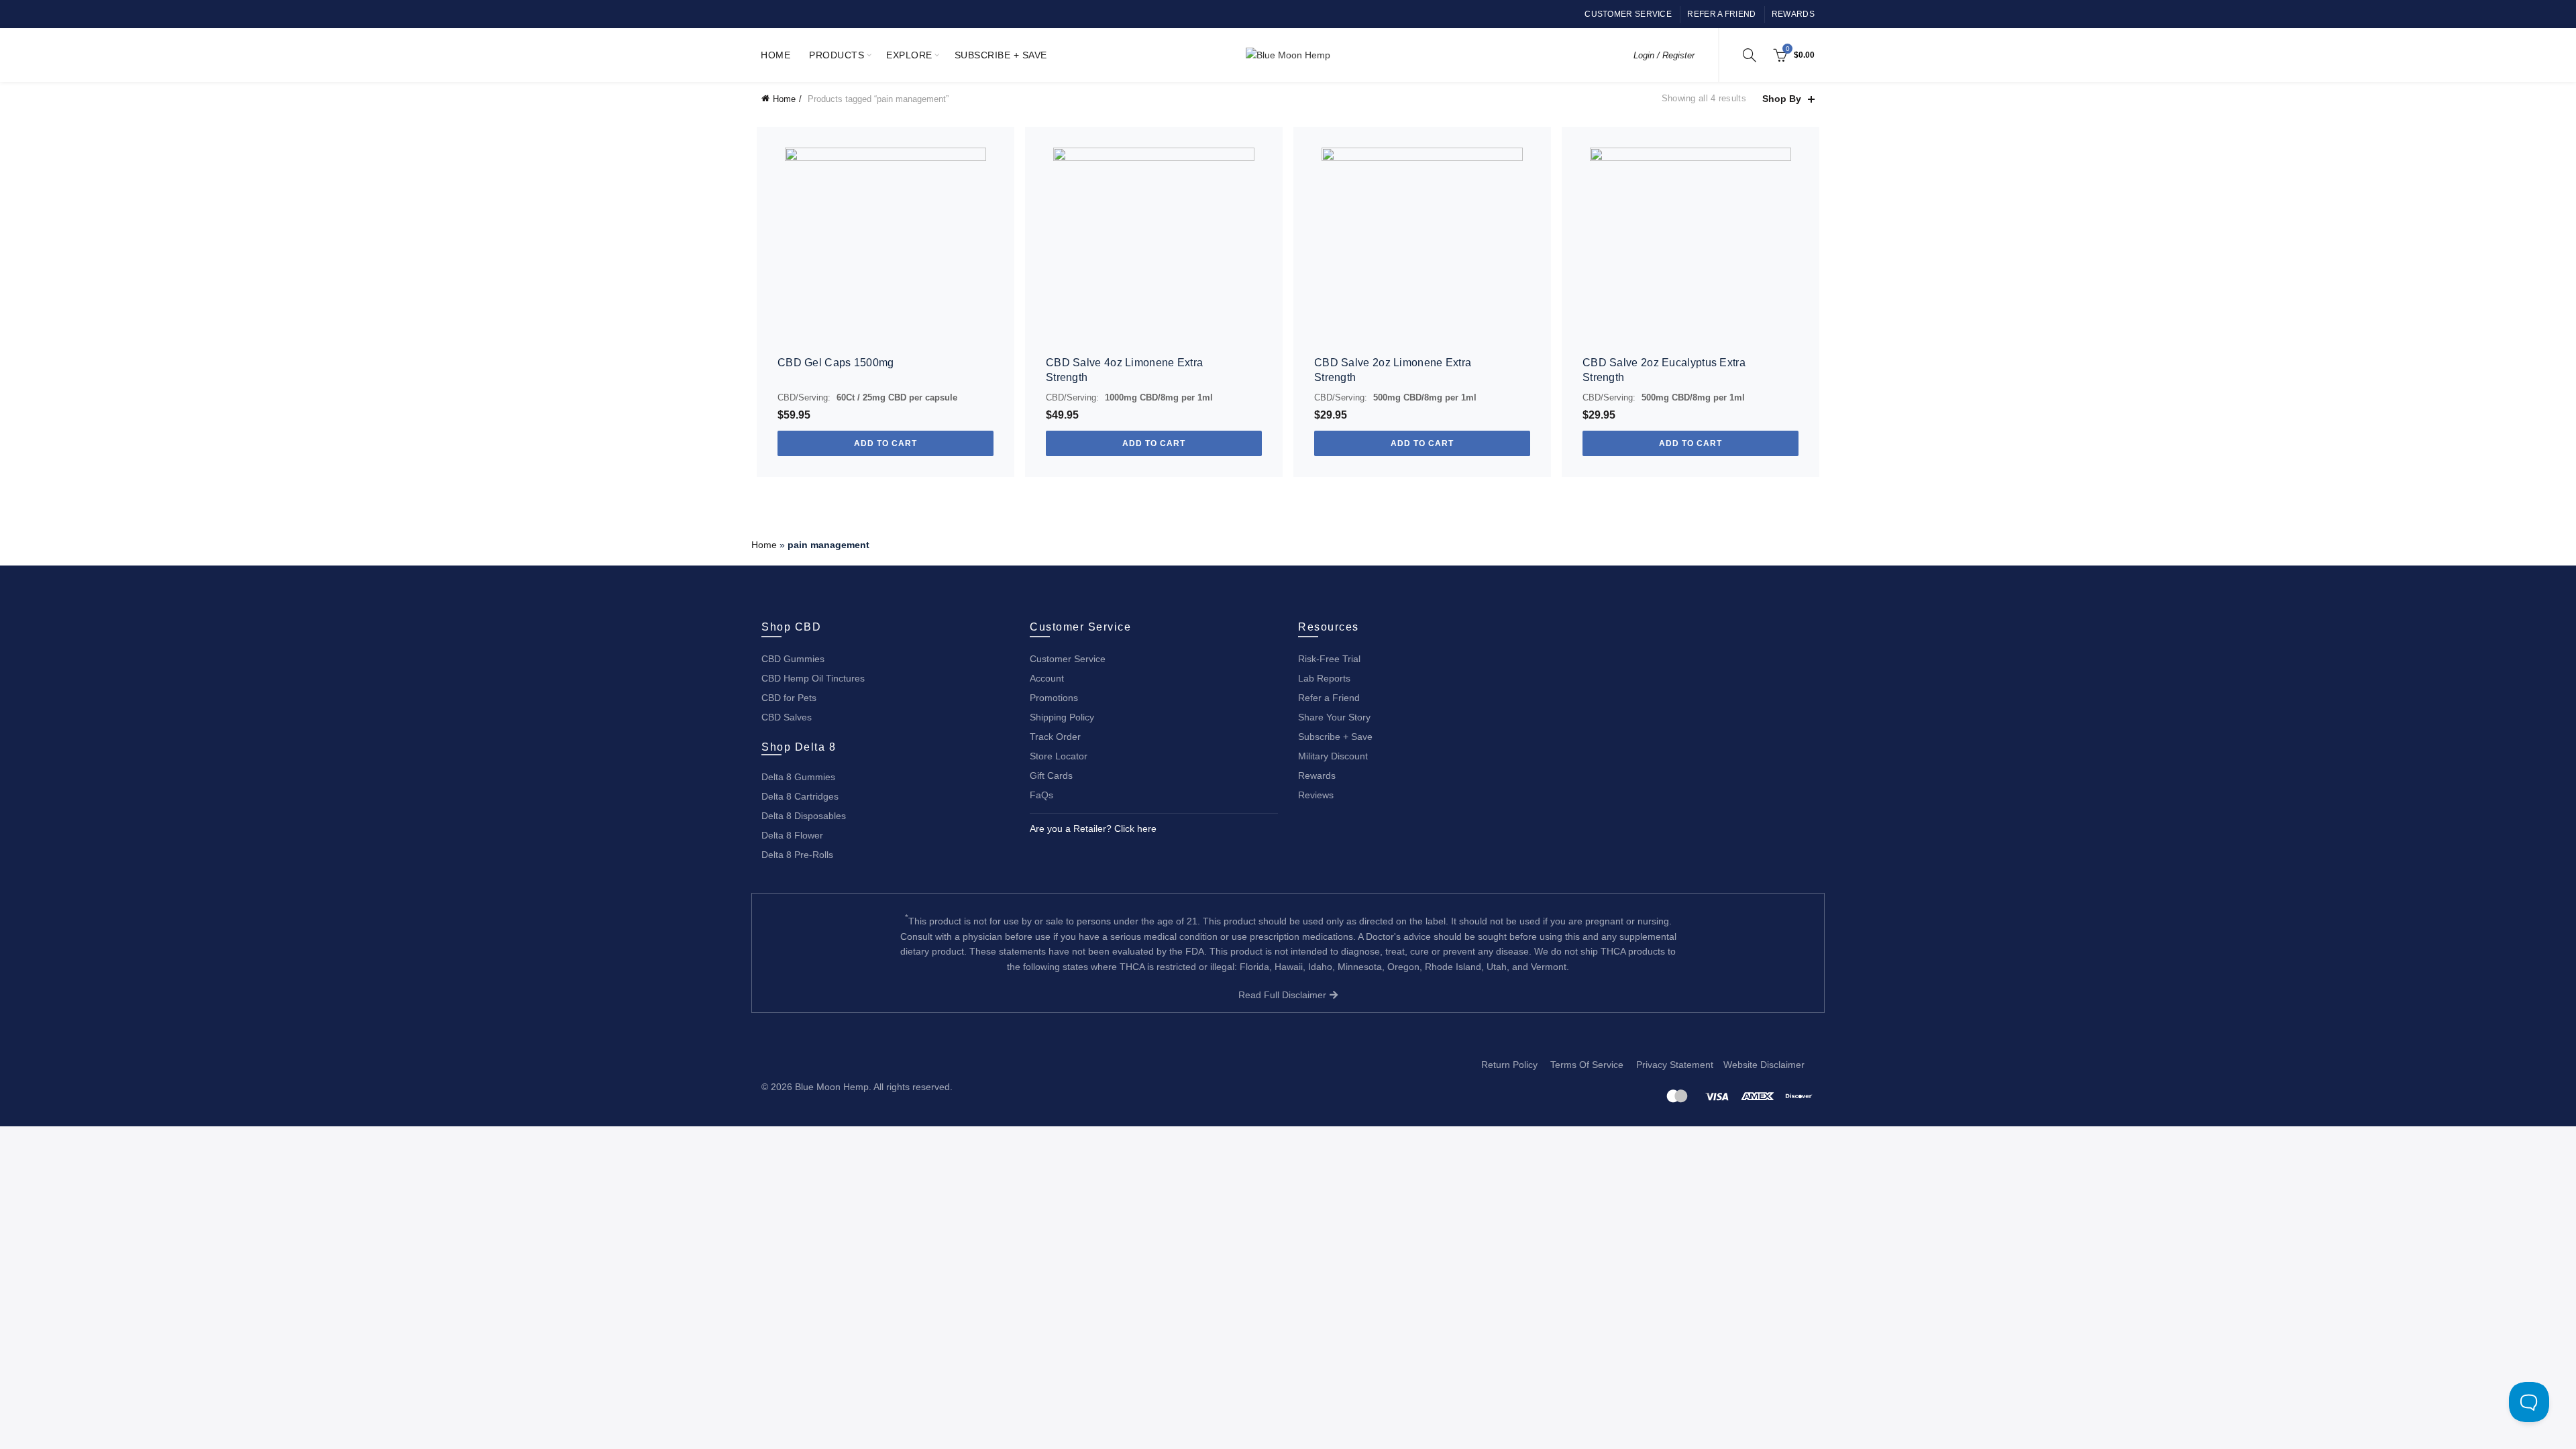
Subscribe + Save (1001, 55)
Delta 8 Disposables (804, 816)
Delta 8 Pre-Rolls (797, 855)
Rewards (1793, 14)
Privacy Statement (1675, 1065)
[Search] (1750, 55)
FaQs (1041, 795)
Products (837, 55)
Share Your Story (1334, 717)
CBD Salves (787, 717)
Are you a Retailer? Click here (1093, 828)
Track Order (1055, 737)
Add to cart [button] (885, 443)
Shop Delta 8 (799, 747)
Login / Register (1664, 55)
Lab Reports (1324, 678)
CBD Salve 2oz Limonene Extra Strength (1393, 370)
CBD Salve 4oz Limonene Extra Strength (1124, 370)
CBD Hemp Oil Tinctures (813, 678)
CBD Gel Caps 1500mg (836, 363)
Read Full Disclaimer (1284, 995)
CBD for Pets (789, 698)
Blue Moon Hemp (832, 1087)
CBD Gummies (793, 659)
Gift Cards (1051, 775)
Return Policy (1509, 1065)
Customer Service (1628, 14)
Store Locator (1059, 756)
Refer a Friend (1721, 14)
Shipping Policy (1062, 717)
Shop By (1782, 99)
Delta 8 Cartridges (800, 796)
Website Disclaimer (1764, 1065)
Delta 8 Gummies (798, 777)
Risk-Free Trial (1329, 659)
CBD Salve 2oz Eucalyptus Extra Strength (1664, 370)
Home (775, 55)
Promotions (1054, 698)
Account (1047, 678)
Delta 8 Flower (792, 835)
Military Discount (1333, 756)
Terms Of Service (1587, 1065)
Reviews (1316, 795)
